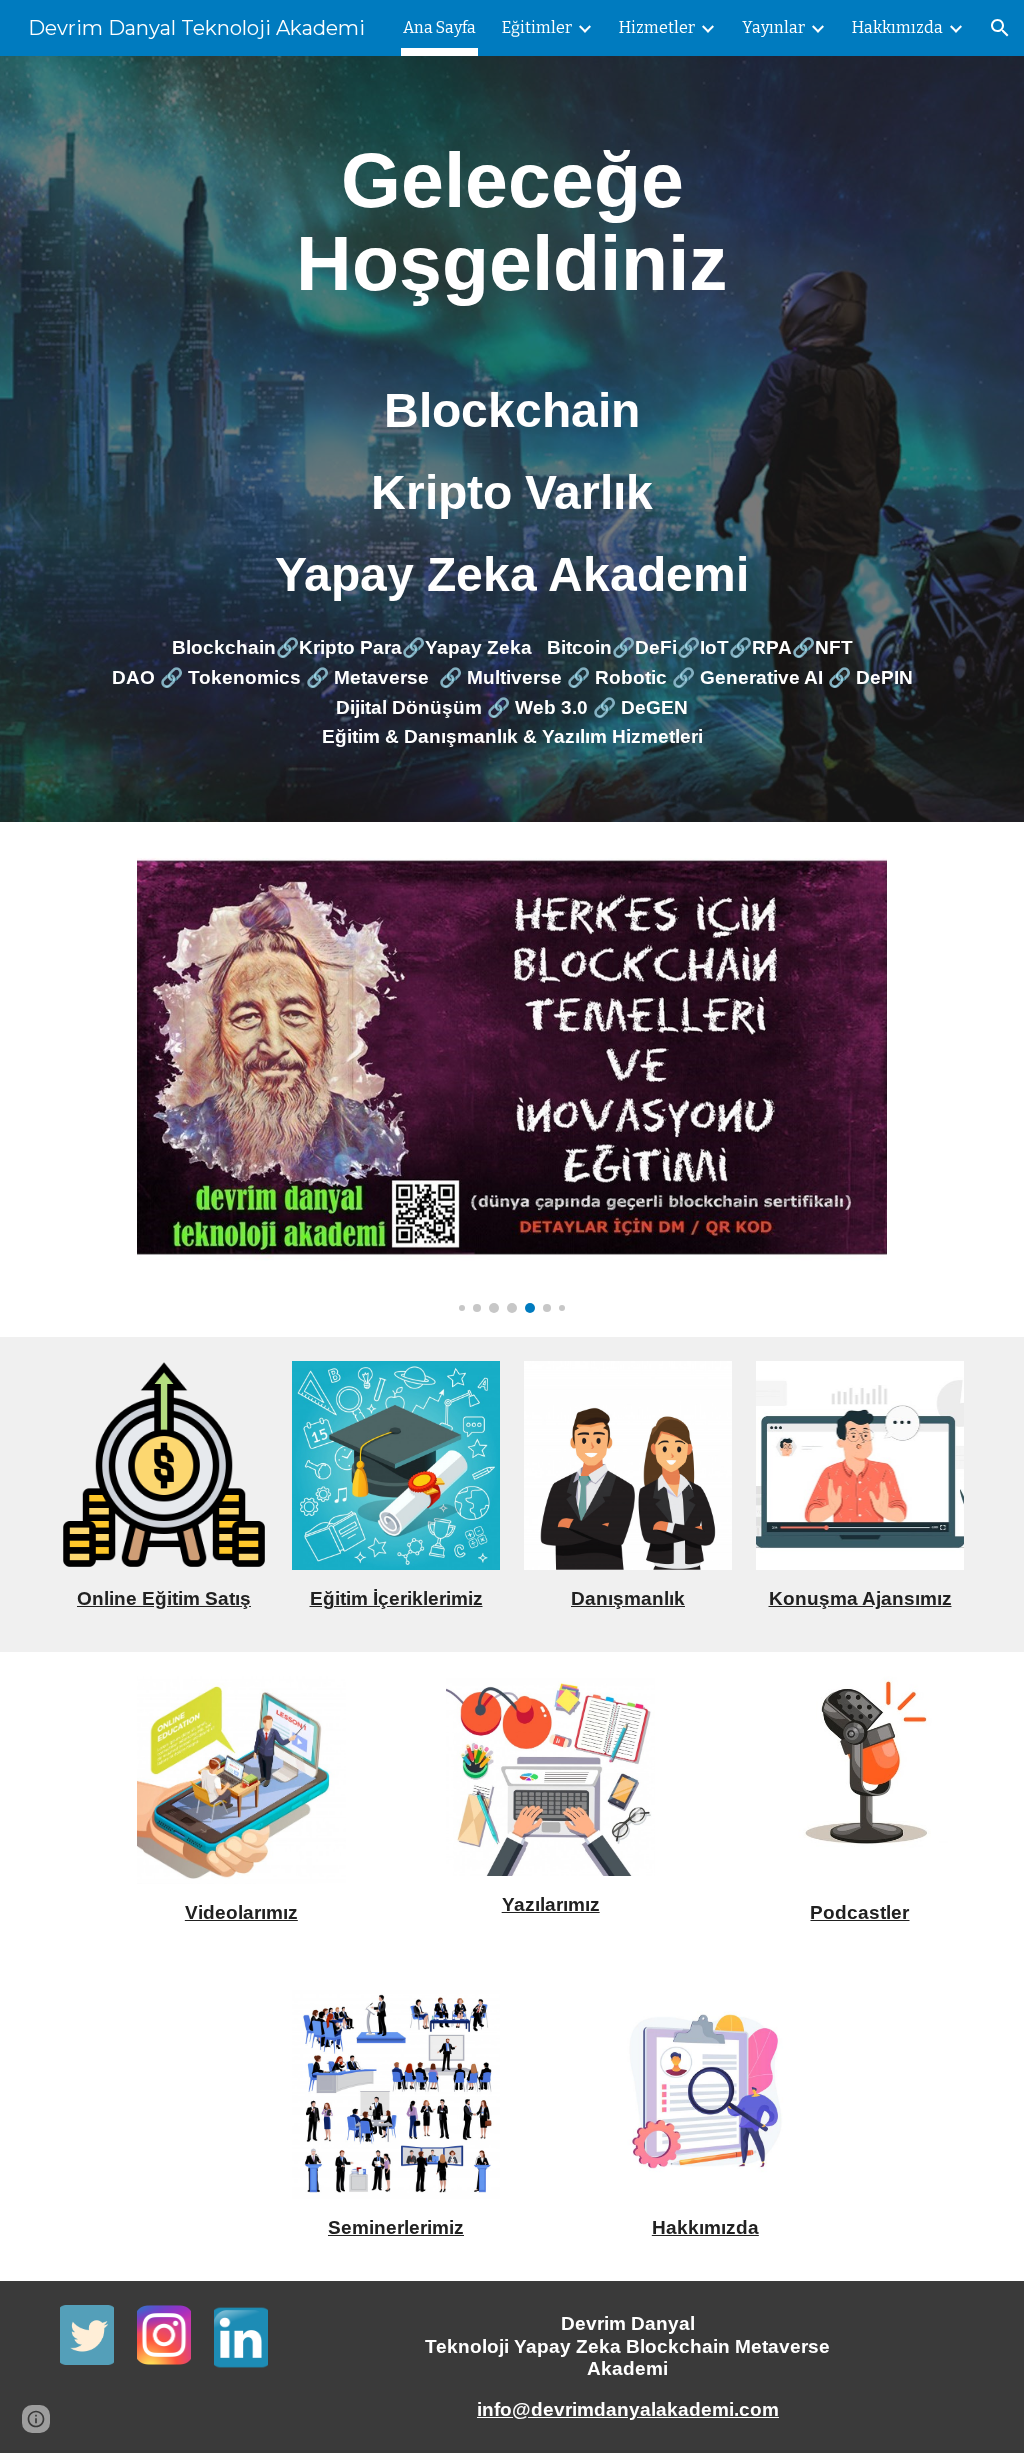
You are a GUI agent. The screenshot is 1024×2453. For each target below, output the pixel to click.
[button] (1000, 28)
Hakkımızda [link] (897, 27)
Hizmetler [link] (657, 27)
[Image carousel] (512, 1079)
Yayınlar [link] (773, 27)
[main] (512, 222)
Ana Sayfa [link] (439, 27)
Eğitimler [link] (537, 27)
